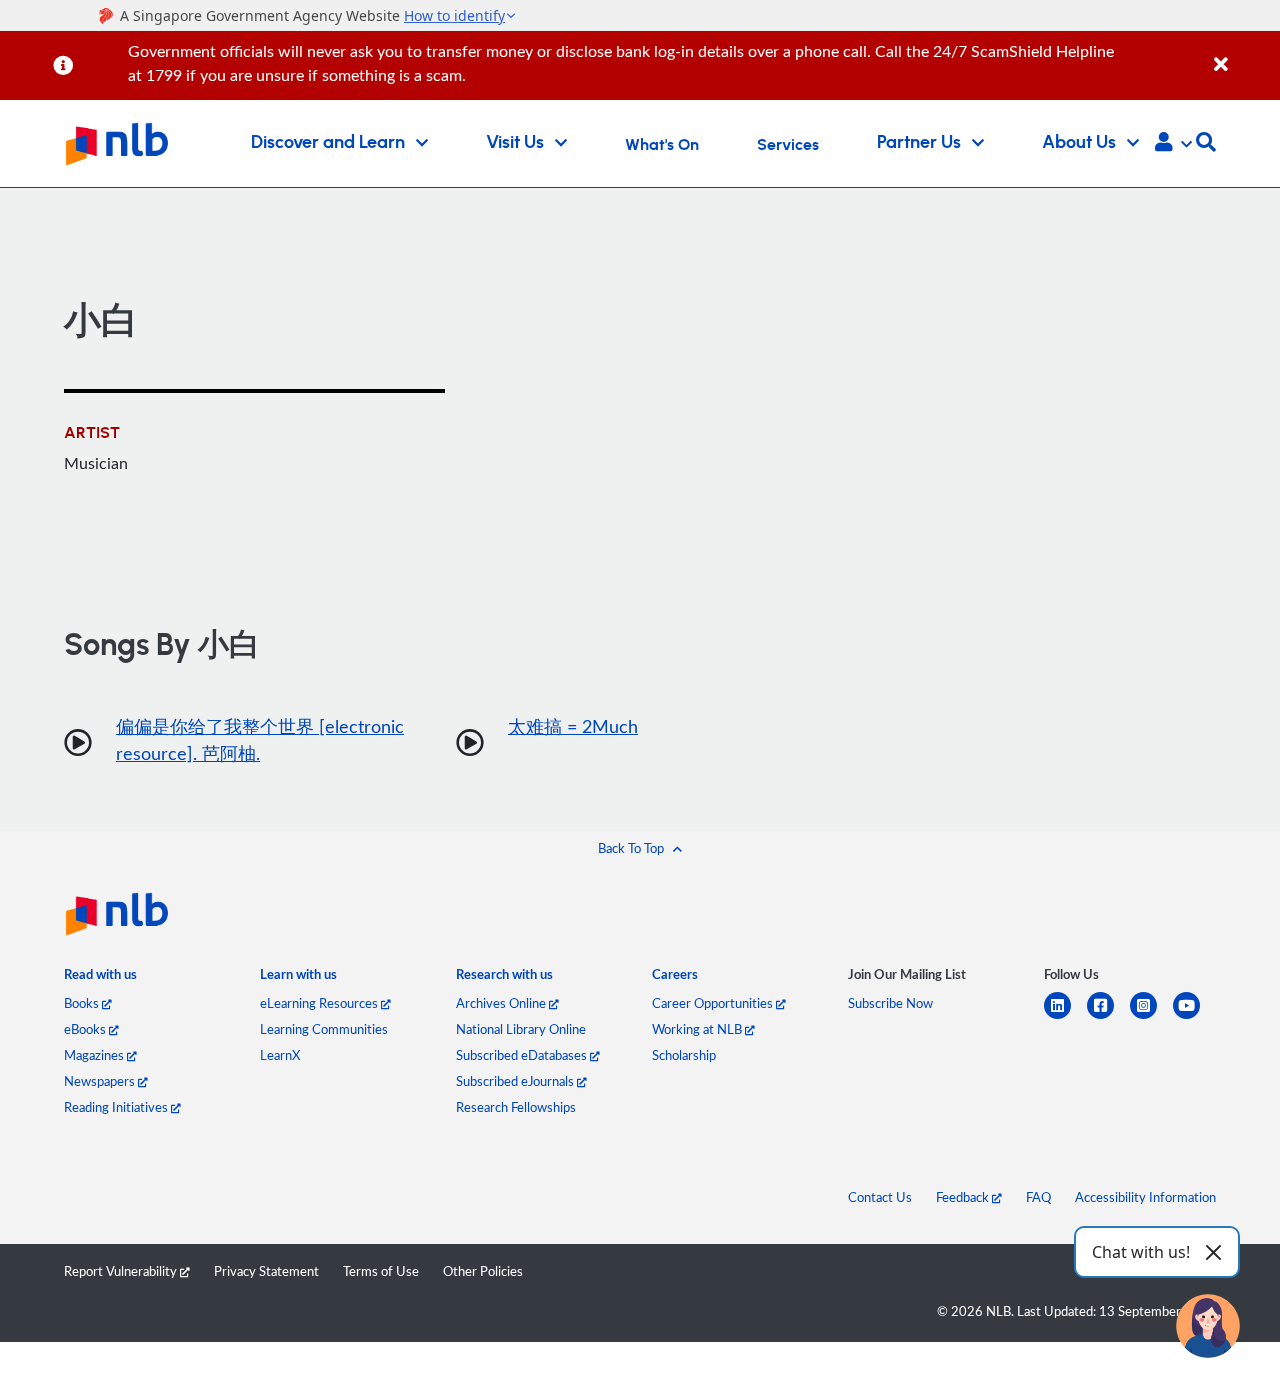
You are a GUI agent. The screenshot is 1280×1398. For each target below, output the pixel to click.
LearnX (280, 1055)
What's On (662, 145)
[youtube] (1194, 1017)
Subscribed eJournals (516, 1081)
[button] (1173, 144)
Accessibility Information (1145, 1197)
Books (83, 1003)
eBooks (86, 1029)
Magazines (95, 1055)
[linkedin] (1065, 1017)
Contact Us (880, 1197)
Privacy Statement (266, 1271)
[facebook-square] (1108, 1017)
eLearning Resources (320, 1003)
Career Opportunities (714, 1003)
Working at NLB (698, 1029)
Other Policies (483, 1271)
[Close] (1243, 53)
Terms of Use (381, 1271)
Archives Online (502, 1003)
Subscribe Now (890, 1003)
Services (788, 145)
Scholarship (684, 1055)
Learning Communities (324, 1029)
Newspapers (101, 1081)
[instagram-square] (1151, 1017)
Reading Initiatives (117, 1107)
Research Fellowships (516, 1107)
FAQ (1038, 1197)
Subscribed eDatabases (523, 1055)
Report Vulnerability (122, 1271)
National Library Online (521, 1029)
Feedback (964, 1197)
